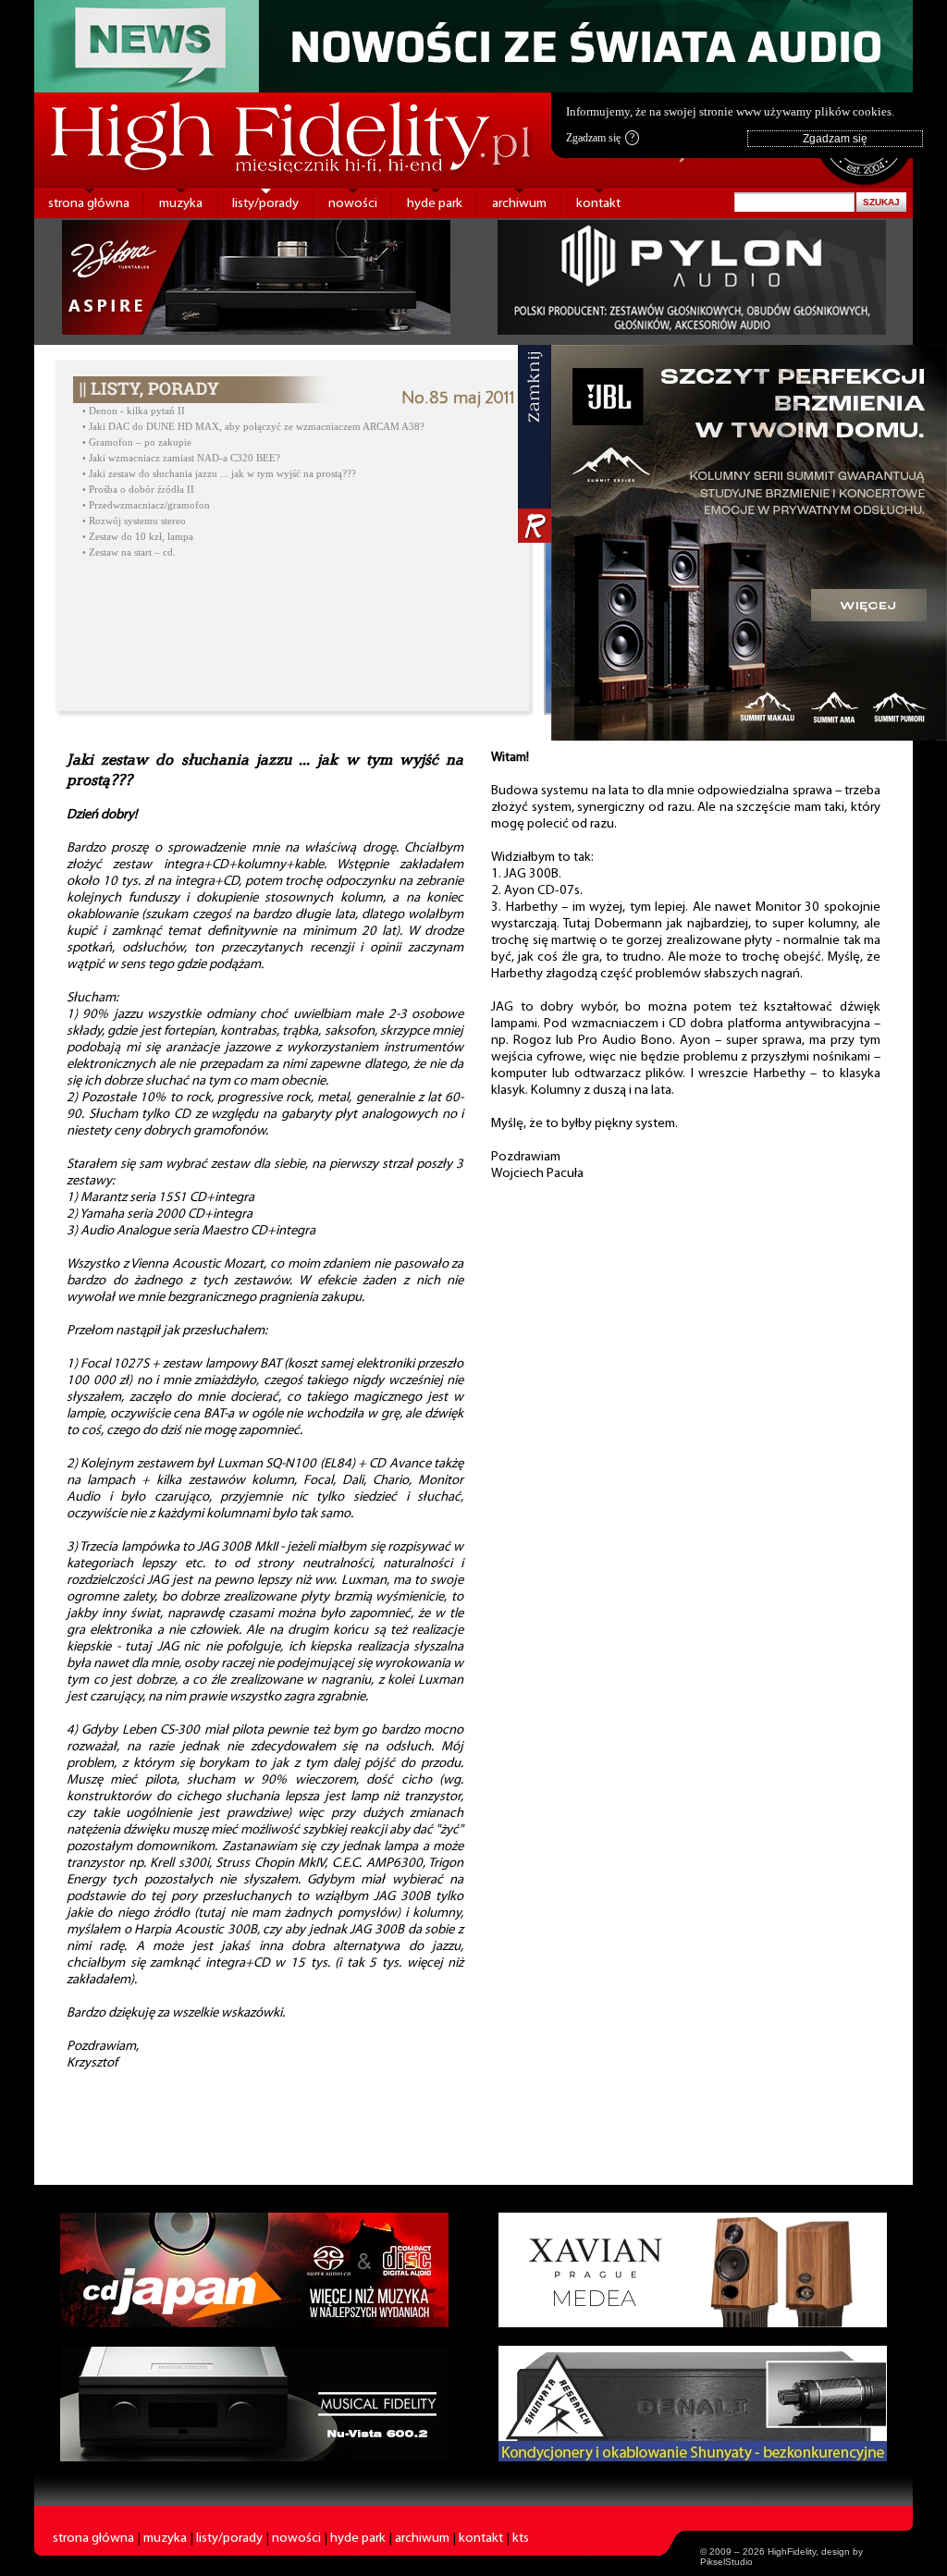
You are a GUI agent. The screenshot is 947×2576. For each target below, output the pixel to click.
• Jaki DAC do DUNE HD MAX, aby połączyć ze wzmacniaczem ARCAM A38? (253, 427)
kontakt (598, 204)
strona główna (89, 204)
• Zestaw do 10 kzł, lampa (138, 537)
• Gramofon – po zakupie (137, 442)
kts (521, 2539)
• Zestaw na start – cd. (129, 552)
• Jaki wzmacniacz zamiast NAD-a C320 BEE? (181, 458)
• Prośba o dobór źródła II (138, 490)
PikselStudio (726, 2562)
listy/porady (265, 204)
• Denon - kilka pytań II (134, 411)
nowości (353, 204)
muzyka (181, 204)
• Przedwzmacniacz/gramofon (146, 505)
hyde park (435, 204)
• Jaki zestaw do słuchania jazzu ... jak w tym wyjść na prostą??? (219, 474)
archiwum (519, 204)
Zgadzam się (600, 138)
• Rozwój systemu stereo (134, 521)
